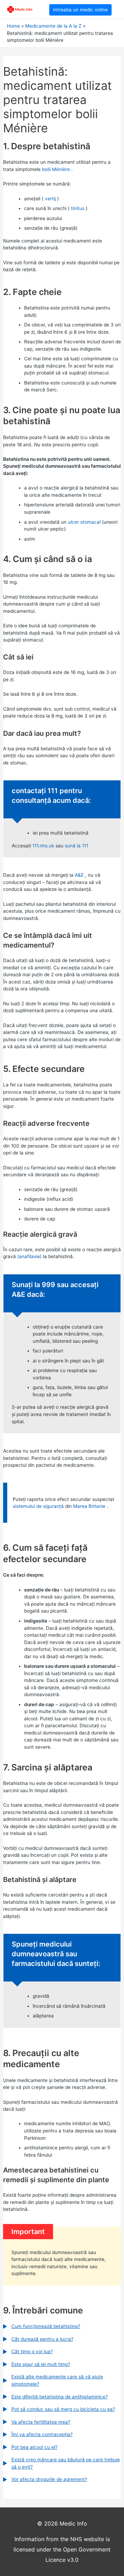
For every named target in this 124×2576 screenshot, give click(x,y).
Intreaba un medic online (80, 10)
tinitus (78, 208)
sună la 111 (76, 846)
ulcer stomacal (84, 522)
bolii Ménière (56, 169)
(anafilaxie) (29, 1256)
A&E (79, 875)
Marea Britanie (89, 1506)
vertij (50, 199)
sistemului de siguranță (38, 1506)
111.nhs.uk (43, 846)
